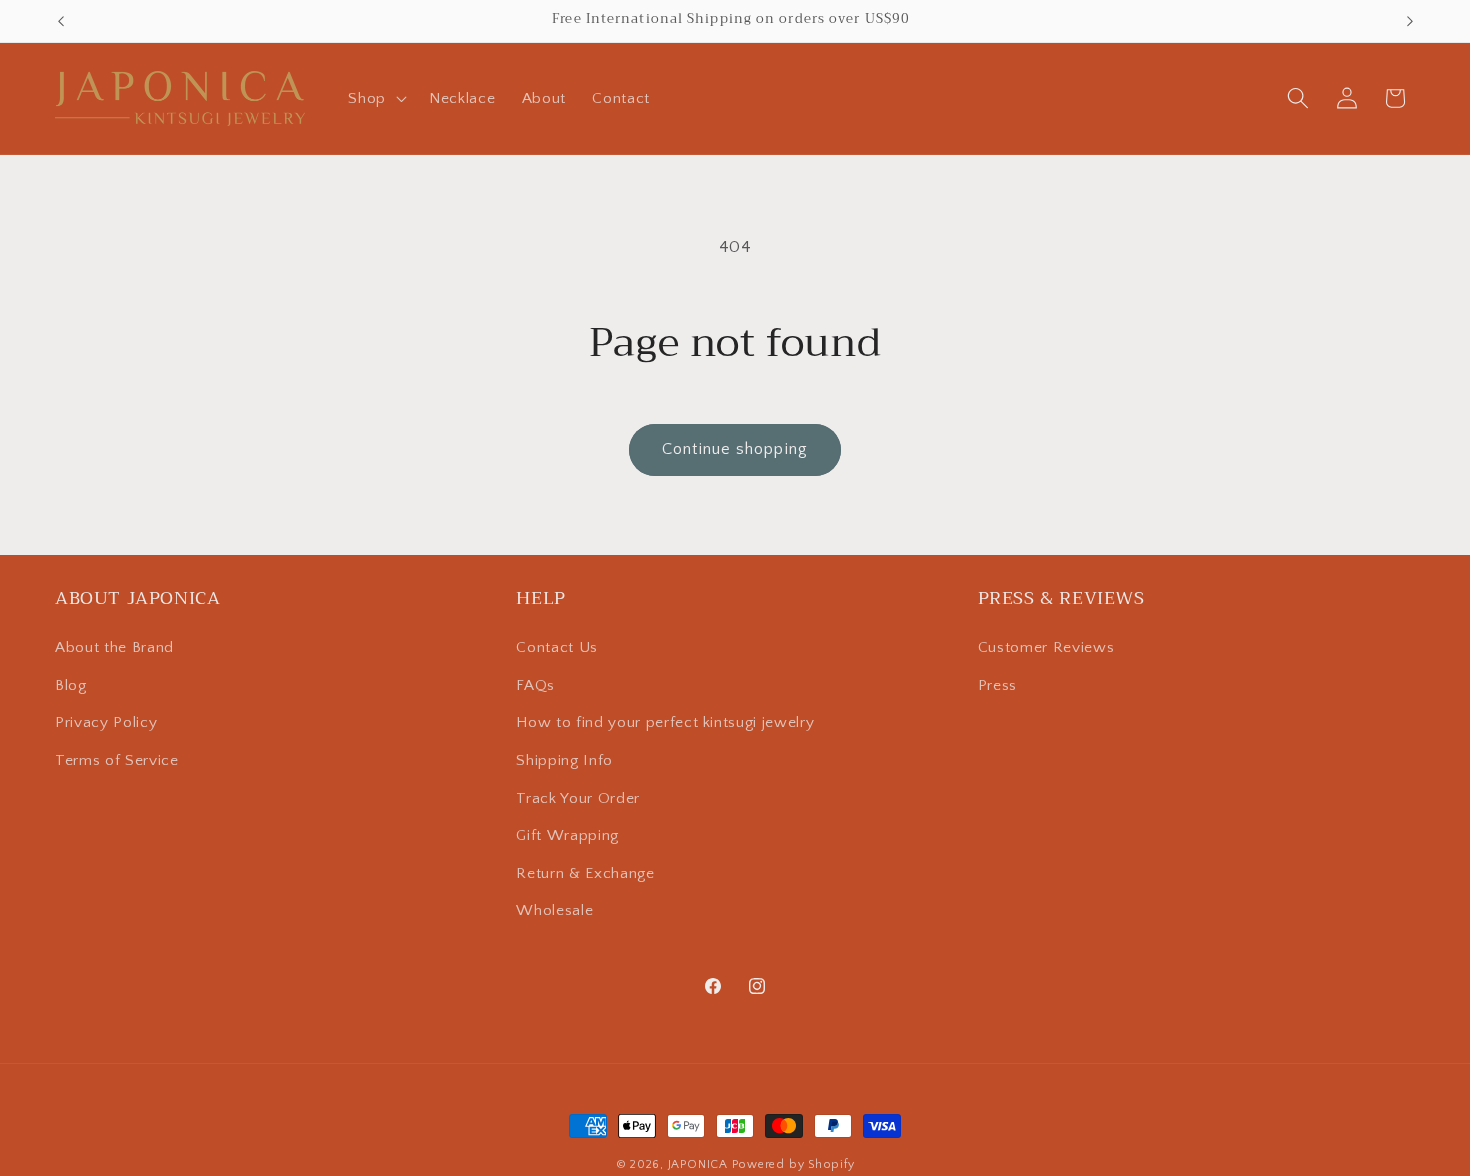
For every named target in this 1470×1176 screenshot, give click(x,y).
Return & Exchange (585, 874)
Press (997, 685)
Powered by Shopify (793, 1164)
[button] (375, 98)
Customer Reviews (1046, 648)
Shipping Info (564, 761)
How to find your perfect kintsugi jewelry (665, 723)
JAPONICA (698, 1164)
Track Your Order (578, 798)
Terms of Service (117, 761)
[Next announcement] (1410, 21)
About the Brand (114, 648)
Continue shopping (735, 449)
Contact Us (557, 648)
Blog (71, 685)
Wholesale (554, 911)
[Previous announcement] (61, 21)
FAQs (535, 685)
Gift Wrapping (567, 836)
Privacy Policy (106, 723)
